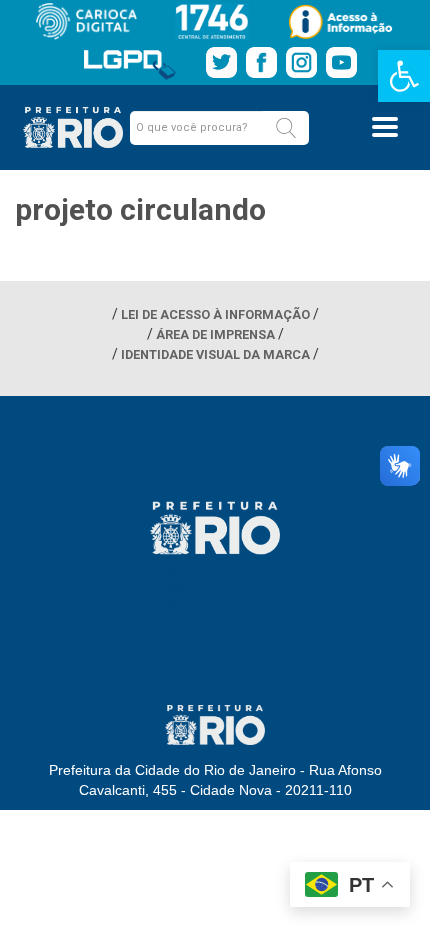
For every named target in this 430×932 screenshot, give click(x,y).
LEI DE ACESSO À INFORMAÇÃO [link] (215, 314)
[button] (286, 128)
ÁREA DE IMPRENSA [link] (215, 334)
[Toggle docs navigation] (385, 127)
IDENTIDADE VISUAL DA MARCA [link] (215, 354)
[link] (404, 76)
